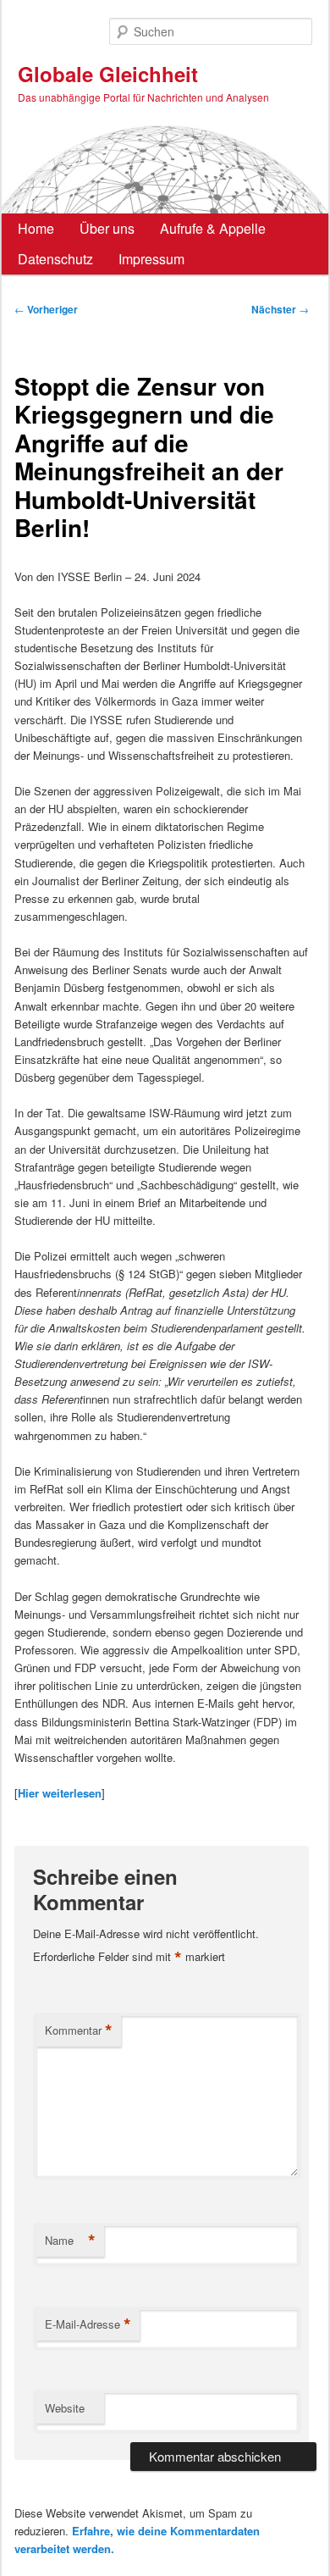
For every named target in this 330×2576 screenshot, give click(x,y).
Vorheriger (46, 309)
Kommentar (79, 2030)
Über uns (107, 228)
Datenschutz (55, 259)
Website (65, 2408)
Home (36, 228)
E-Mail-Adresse (88, 2324)
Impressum (151, 259)
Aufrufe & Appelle (213, 228)
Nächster (280, 309)
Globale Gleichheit (108, 74)
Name (70, 2241)
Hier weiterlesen (60, 1793)
